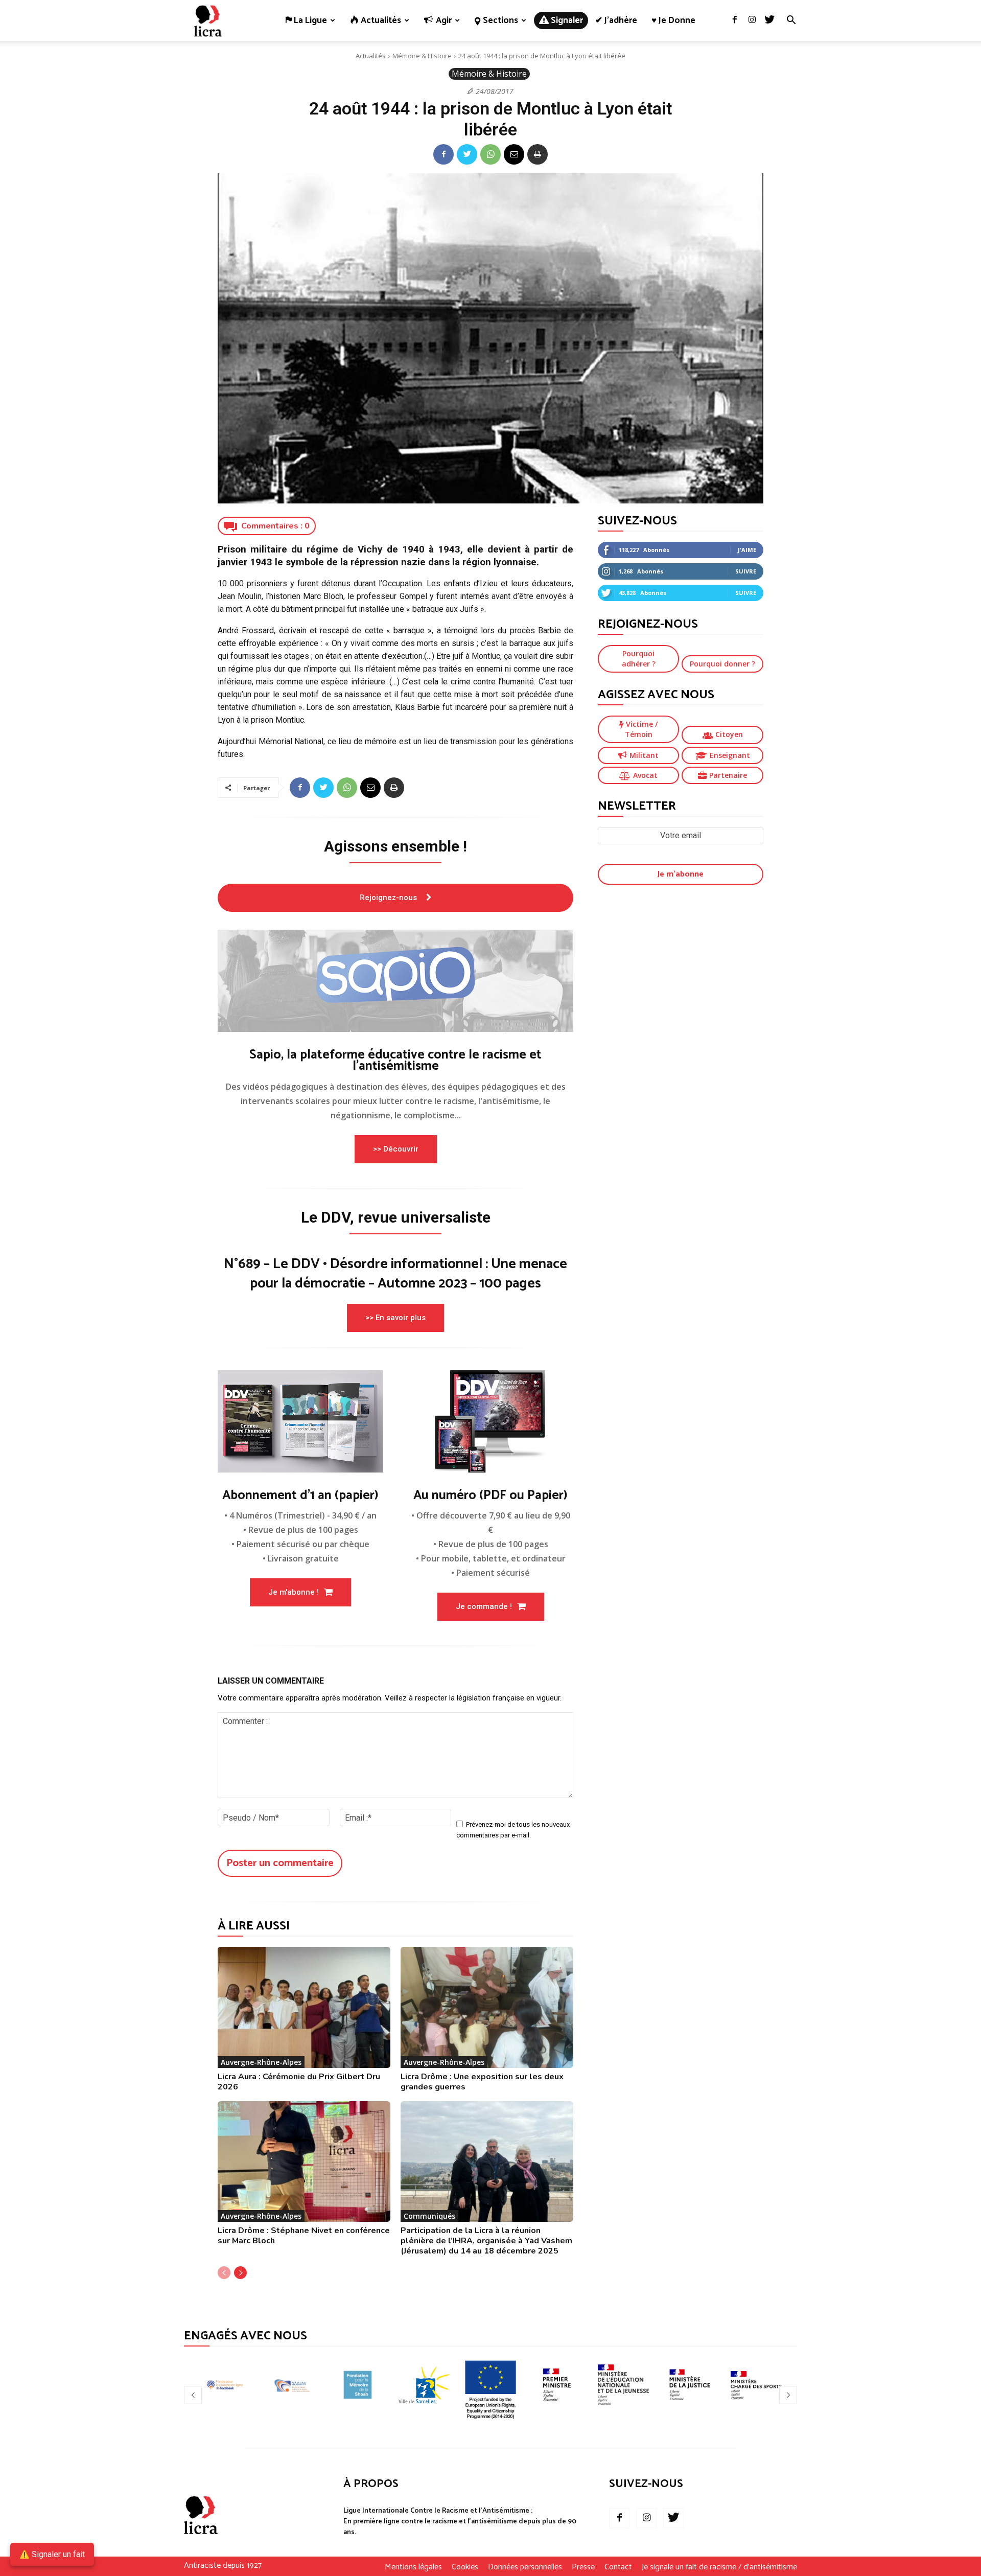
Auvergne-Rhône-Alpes (261, 2062)
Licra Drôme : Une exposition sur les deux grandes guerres (482, 2082)
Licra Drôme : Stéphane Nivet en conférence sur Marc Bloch (304, 2236)
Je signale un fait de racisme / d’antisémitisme (719, 2567)
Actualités (371, 56)
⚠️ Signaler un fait (52, 2554)
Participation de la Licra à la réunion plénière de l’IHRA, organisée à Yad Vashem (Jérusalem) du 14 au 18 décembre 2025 (486, 2241)
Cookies (465, 2567)
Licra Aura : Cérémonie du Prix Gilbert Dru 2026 (299, 2082)
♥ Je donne (673, 20)
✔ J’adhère (616, 20)
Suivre (746, 571)
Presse (583, 2567)
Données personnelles (525, 2567)
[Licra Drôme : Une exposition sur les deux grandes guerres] (487, 2007)
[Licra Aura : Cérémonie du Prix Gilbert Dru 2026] (304, 2007)
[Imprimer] (538, 154)
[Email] (514, 154)
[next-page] (240, 2273)
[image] (395, 981)
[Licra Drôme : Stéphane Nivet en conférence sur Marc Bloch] (304, 2162)
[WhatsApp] (491, 154)
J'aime (747, 550)
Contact (618, 2567)
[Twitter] (769, 20)
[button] (791, 21)
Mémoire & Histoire (422, 56)
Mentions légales (413, 2567)
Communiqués (429, 2216)
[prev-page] (224, 2273)
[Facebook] (735, 20)
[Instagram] (752, 20)
